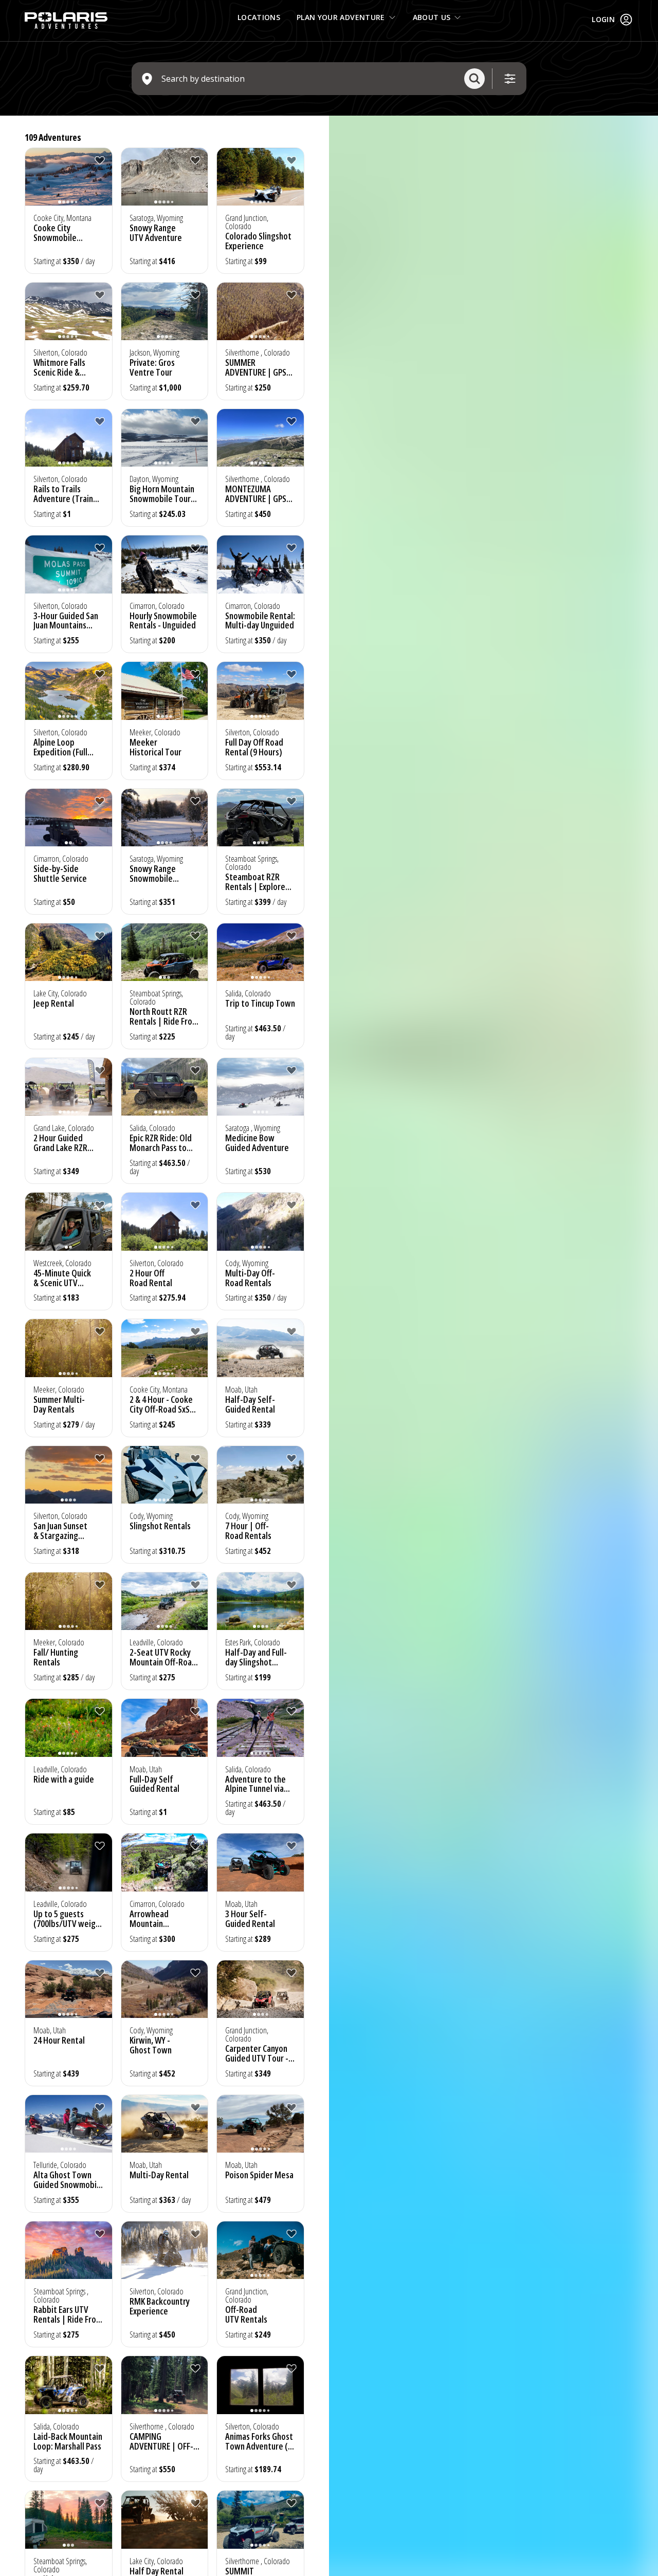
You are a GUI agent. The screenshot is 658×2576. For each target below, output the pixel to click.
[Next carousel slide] (102, 183)
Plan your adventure (341, 17)
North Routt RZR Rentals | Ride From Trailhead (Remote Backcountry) (260, 1026)
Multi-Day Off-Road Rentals (154, 1270)
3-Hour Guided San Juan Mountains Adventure (66, 625)
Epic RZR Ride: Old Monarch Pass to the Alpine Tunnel (65, 2303)
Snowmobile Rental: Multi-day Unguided (260, 620)
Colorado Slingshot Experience (258, 241)
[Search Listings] (474, 79)
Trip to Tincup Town (68, 1138)
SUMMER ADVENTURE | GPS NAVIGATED (256, 372)
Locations (259, 17)
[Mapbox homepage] (355, 2567)
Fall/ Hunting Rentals (248, 1522)
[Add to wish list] (100, 160)
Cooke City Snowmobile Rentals (55, 237)
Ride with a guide (64, 1771)
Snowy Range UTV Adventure (156, 233)
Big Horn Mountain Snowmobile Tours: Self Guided (163, 498)
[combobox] (309, 79)
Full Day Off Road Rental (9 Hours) (254, 747)
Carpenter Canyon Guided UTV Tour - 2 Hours (260, 2042)
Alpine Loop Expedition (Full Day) (60, 752)
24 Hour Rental (251, 1897)
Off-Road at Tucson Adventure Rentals (259, 1776)
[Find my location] (645, 163)
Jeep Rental (150, 1003)
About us (432, 17)
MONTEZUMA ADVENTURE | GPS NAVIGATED (256, 498)
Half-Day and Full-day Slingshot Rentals (256, 1654)
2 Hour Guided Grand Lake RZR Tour (157, 1147)
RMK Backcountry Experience (160, 2298)
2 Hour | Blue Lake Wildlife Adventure (163, 1649)
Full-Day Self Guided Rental (154, 1776)
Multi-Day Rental (63, 2158)
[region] (493, 1346)
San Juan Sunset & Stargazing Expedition (252, 1401)
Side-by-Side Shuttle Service (156, 873)
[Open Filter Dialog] (510, 79)
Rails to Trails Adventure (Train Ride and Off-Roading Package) (65, 503)
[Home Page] (66, 21)
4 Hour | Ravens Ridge (57, 367)
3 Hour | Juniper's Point (59, 1008)
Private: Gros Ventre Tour (152, 367)
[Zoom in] (645, 128)
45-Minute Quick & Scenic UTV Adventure (62, 1274)
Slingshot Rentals (64, 1517)
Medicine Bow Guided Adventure (257, 1143)
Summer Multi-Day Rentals (251, 1270)
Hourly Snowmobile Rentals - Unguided (163, 620)
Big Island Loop (60, 868)
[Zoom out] (645, 143)
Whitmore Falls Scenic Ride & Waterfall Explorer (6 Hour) (162, 1406)
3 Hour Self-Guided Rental (154, 1902)
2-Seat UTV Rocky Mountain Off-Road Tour (67, 1654)
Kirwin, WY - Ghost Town (151, 2028)
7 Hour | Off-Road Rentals (153, 1522)
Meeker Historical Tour (156, 747)
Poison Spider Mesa (164, 2158)
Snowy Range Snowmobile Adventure (57, 2033)
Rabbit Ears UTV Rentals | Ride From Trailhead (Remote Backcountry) (260, 2181)
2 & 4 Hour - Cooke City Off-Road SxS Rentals (65, 1401)
